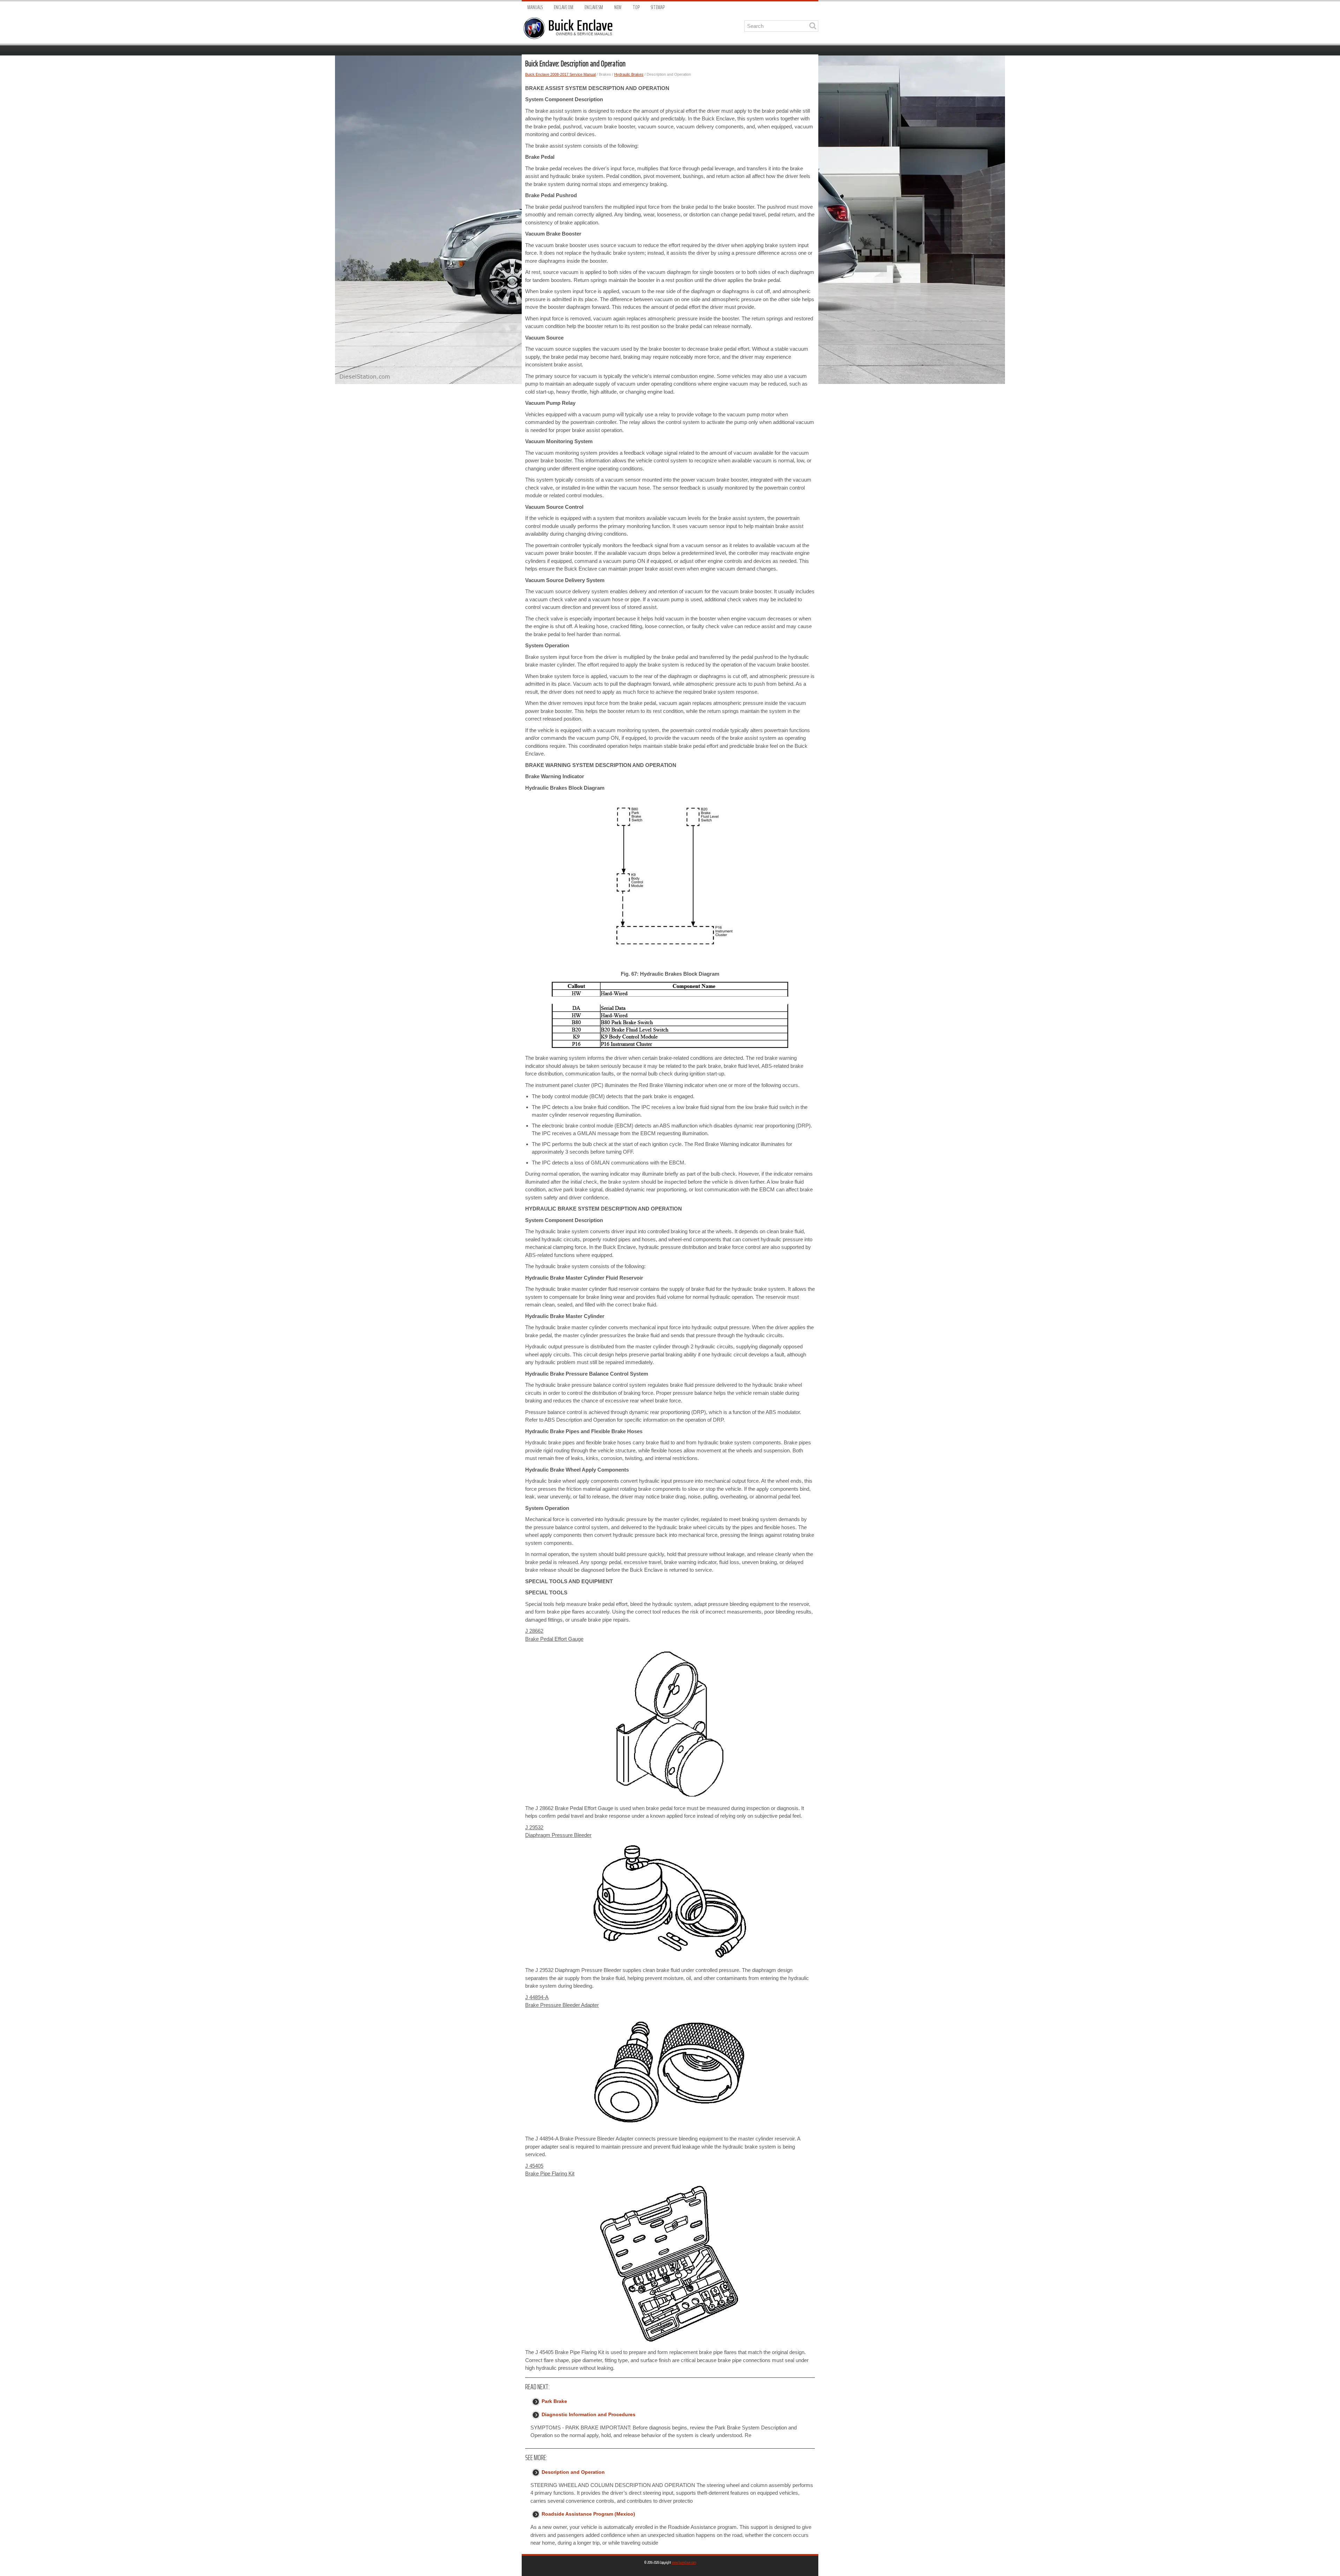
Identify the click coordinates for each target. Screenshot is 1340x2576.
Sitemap (658, 8)
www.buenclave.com (684, 2562)
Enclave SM (594, 8)
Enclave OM (564, 8)
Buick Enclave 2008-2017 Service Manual (560, 74)
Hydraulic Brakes (629, 74)
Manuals (535, 8)
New (618, 8)
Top (636, 8)
